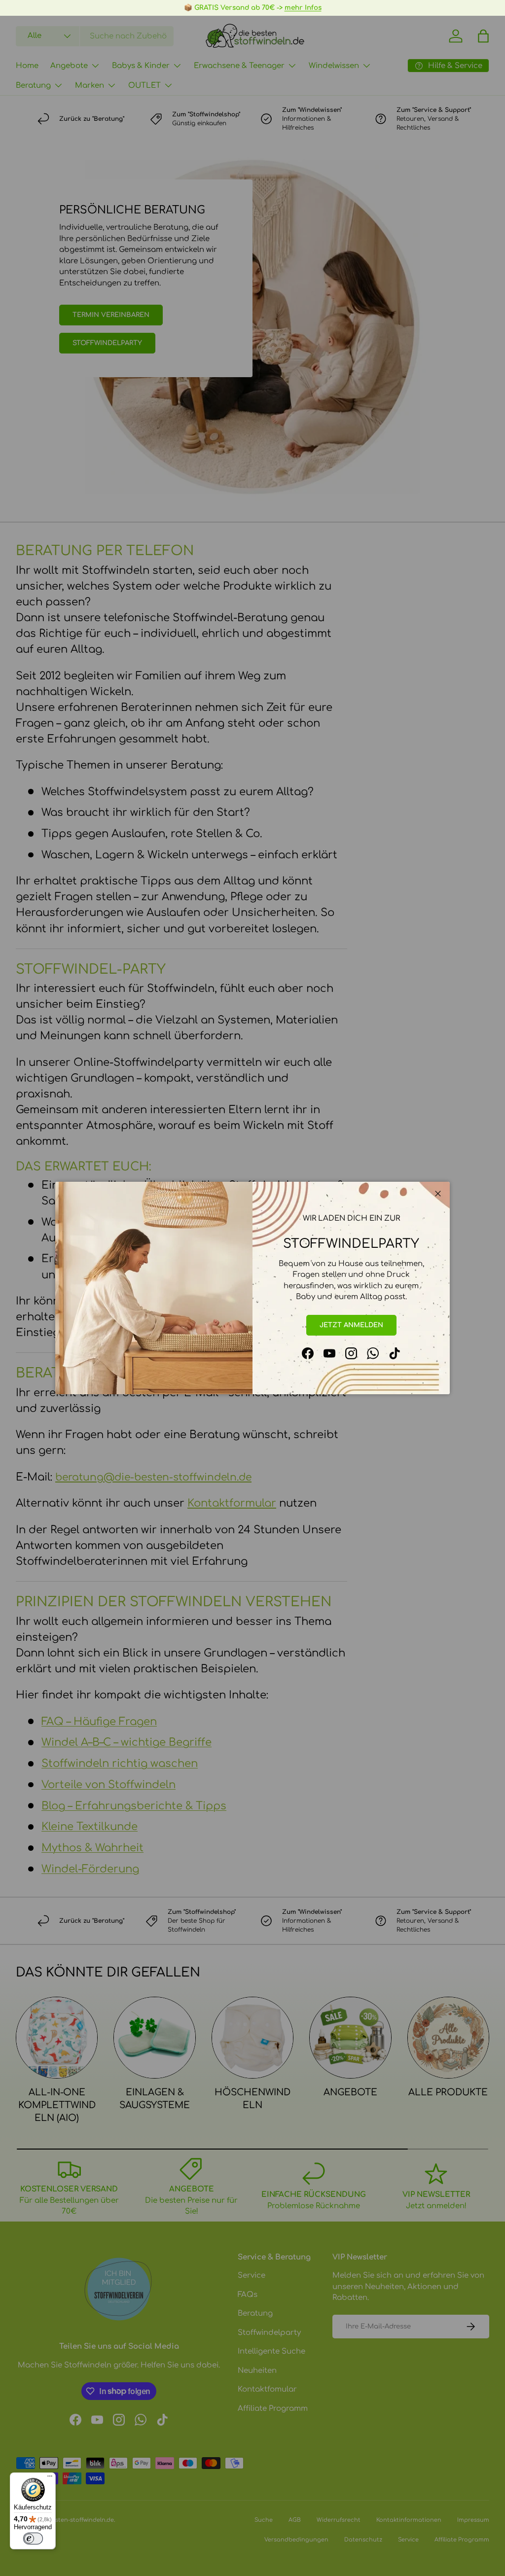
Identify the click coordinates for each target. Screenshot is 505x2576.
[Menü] (50, 2478)
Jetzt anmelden (351, 1325)
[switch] (33, 2539)
